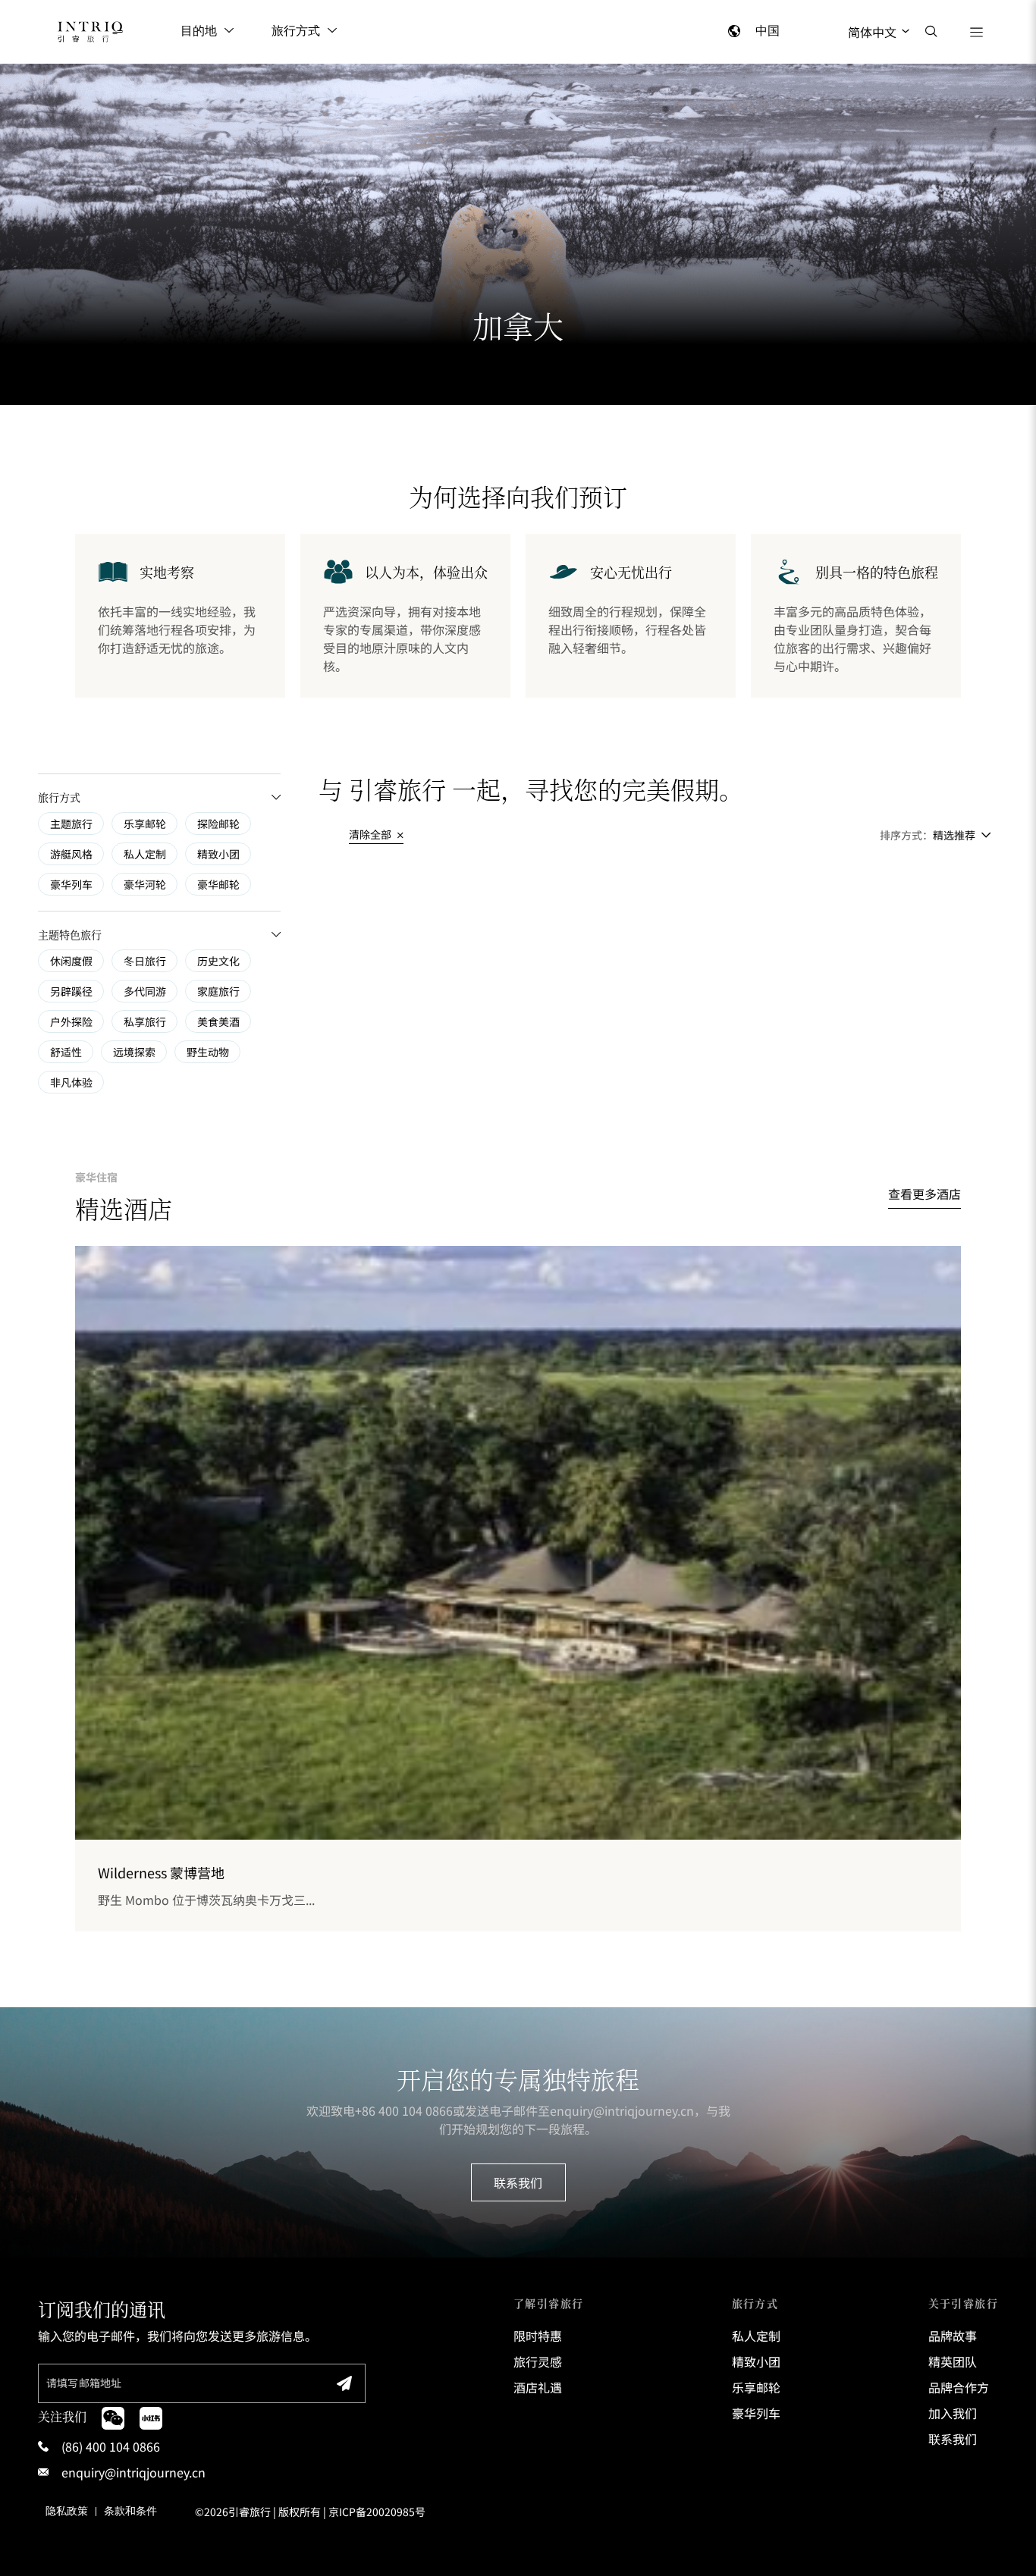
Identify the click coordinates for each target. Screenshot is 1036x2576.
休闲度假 (71, 961)
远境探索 (134, 1052)
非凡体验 (71, 1082)
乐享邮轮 (145, 824)
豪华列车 (71, 884)
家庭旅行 (218, 991)
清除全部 (371, 834)
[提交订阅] (344, 2383)
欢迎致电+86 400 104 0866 (380, 2110)
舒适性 (66, 1052)
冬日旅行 (145, 961)
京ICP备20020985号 (377, 2512)
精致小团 (218, 854)
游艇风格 (71, 854)
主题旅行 (71, 824)
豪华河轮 (145, 884)
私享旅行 (145, 1021)
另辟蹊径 (71, 991)
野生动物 (208, 1052)
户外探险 (71, 1021)
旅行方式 (296, 31)
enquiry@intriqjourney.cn (622, 2110)
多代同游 (145, 991)
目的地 (199, 31)
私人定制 (145, 854)
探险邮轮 (218, 824)
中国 (768, 31)
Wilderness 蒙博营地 (161, 1872)
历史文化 (218, 961)
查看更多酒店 (925, 1194)
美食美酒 (218, 1021)
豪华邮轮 (218, 884)
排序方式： (906, 835)
